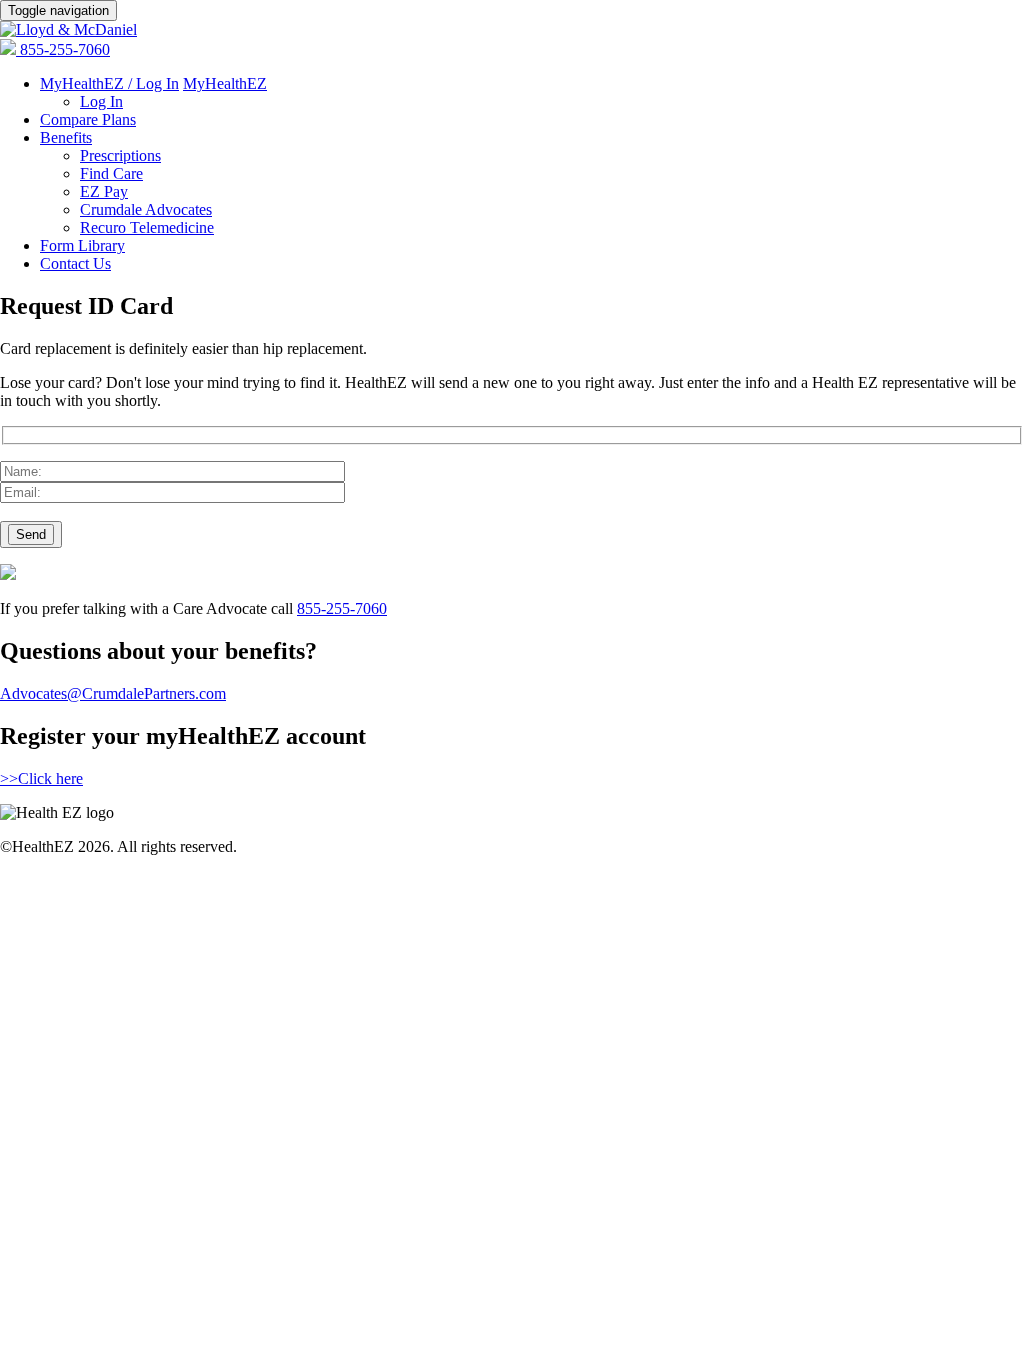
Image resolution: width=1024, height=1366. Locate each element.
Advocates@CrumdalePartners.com (113, 693)
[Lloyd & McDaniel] (68, 29)
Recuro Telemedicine (147, 227)
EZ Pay (104, 191)
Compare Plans (88, 119)
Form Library (82, 245)
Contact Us (75, 263)
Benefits (66, 137)
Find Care (111, 173)
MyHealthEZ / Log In (109, 83)
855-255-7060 (65, 49)
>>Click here (41, 778)
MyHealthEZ (225, 83)
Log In (101, 101)
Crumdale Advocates (146, 209)
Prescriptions (120, 155)
